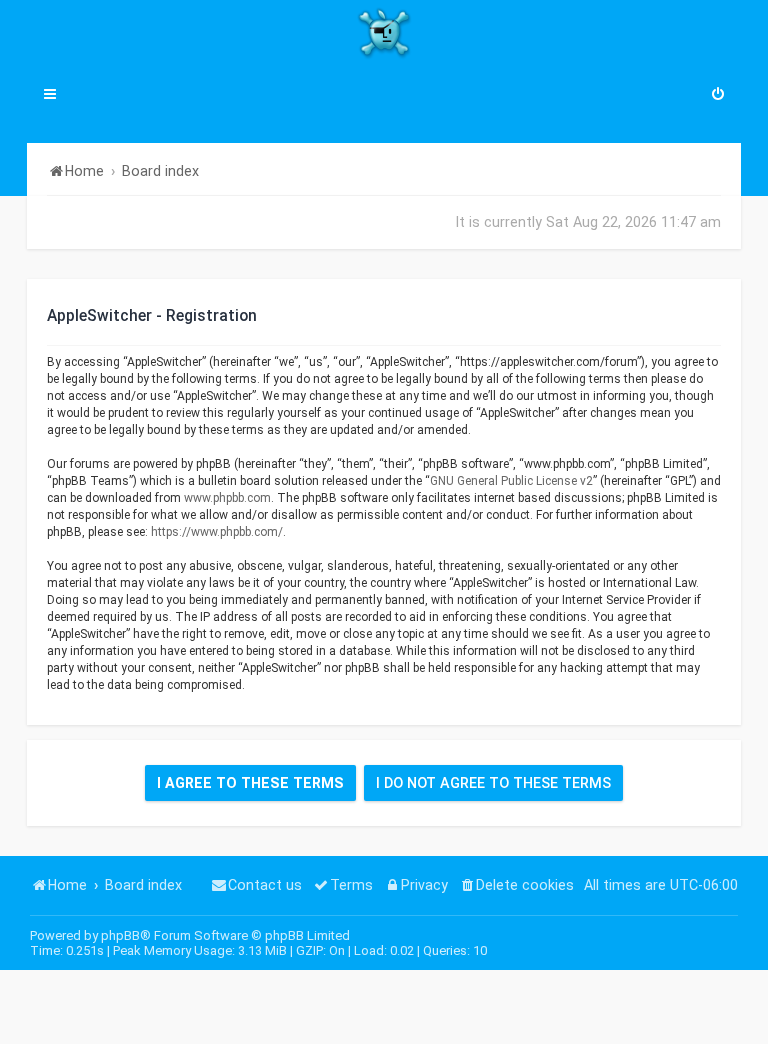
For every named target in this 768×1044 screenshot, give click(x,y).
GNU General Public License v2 (511, 481)
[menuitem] (718, 96)
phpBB (120, 935)
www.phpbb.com (227, 498)
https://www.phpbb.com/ (217, 532)
